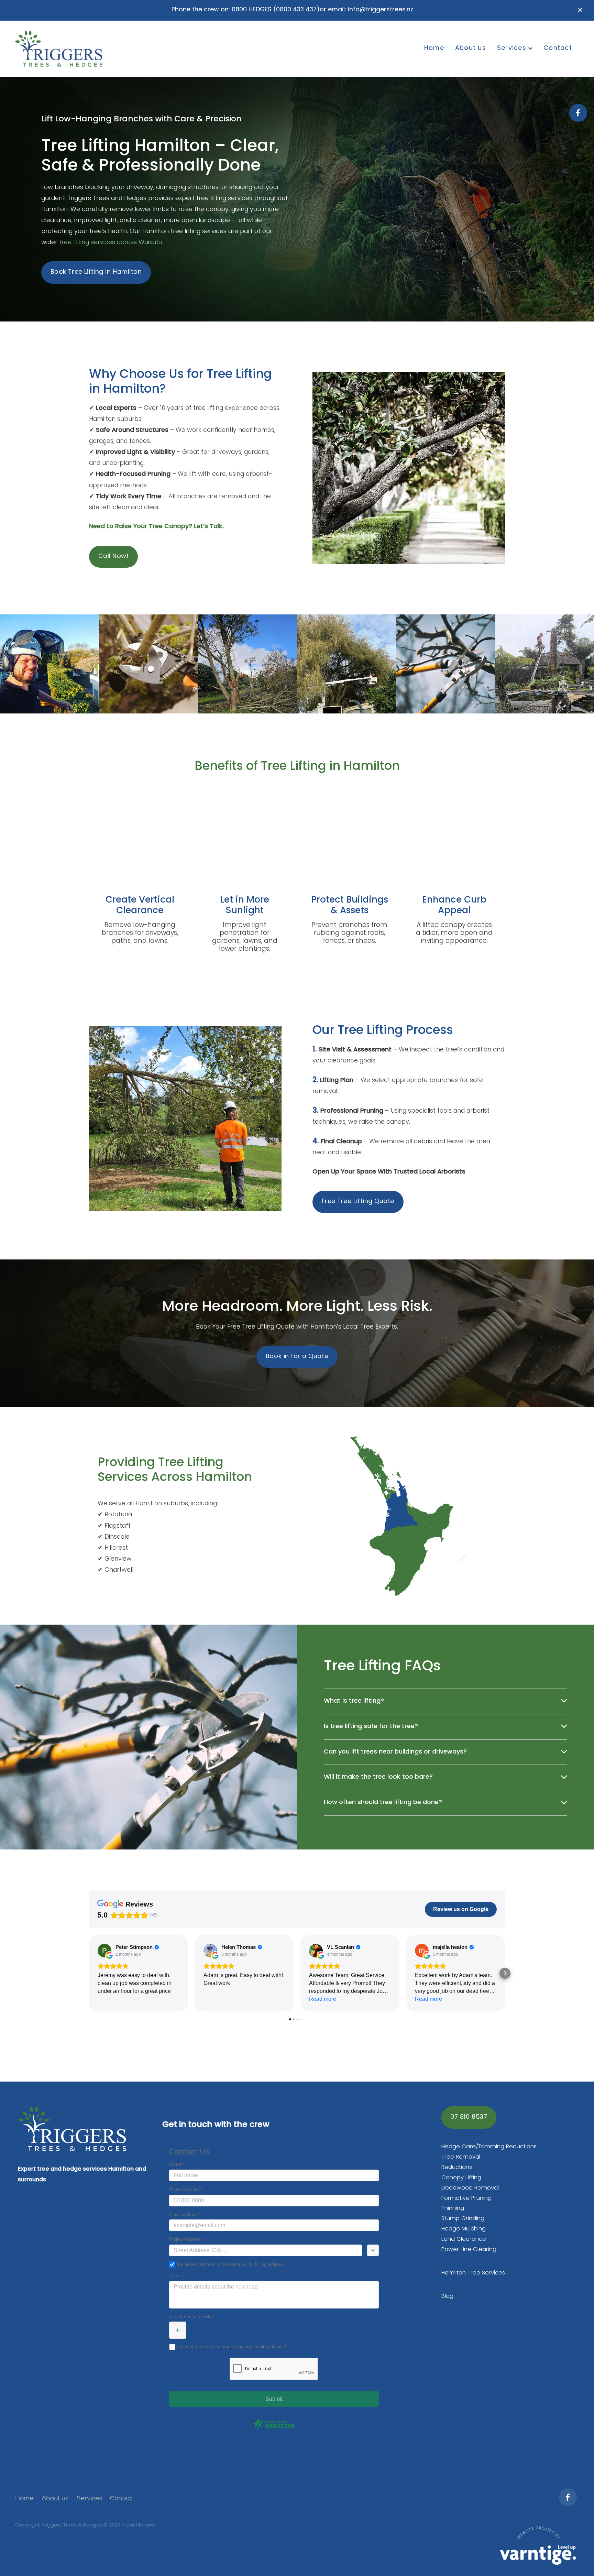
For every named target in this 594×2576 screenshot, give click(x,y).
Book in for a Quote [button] (297, 1357)
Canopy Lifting (461, 2178)
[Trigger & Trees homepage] (71, 48)
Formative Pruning (466, 2198)
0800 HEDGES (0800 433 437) (276, 10)
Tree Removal (461, 2157)
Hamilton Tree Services (473, 2273)
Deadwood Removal (470, 2188)
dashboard (140, 2525)
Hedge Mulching (464, 2229)
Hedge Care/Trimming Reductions (489, 2147)
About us (471, 48)
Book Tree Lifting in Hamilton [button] (96, 272)
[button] (89, 1973)
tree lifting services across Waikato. (111, 243)
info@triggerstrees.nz (381, 10)
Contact (558, 48)
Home (434, 48)
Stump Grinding (463, 2219)
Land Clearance (464, 2239)
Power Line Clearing (469, 2250)
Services (513, 48)
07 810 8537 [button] (469, 2117)
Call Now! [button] (114, 556)
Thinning (453, 2208)
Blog (447, 2296)
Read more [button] (323, 1999)
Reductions (457, 2167)
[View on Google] (104, 1951)
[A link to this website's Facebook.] (578, 113)
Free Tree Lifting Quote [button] (358, 1202)
